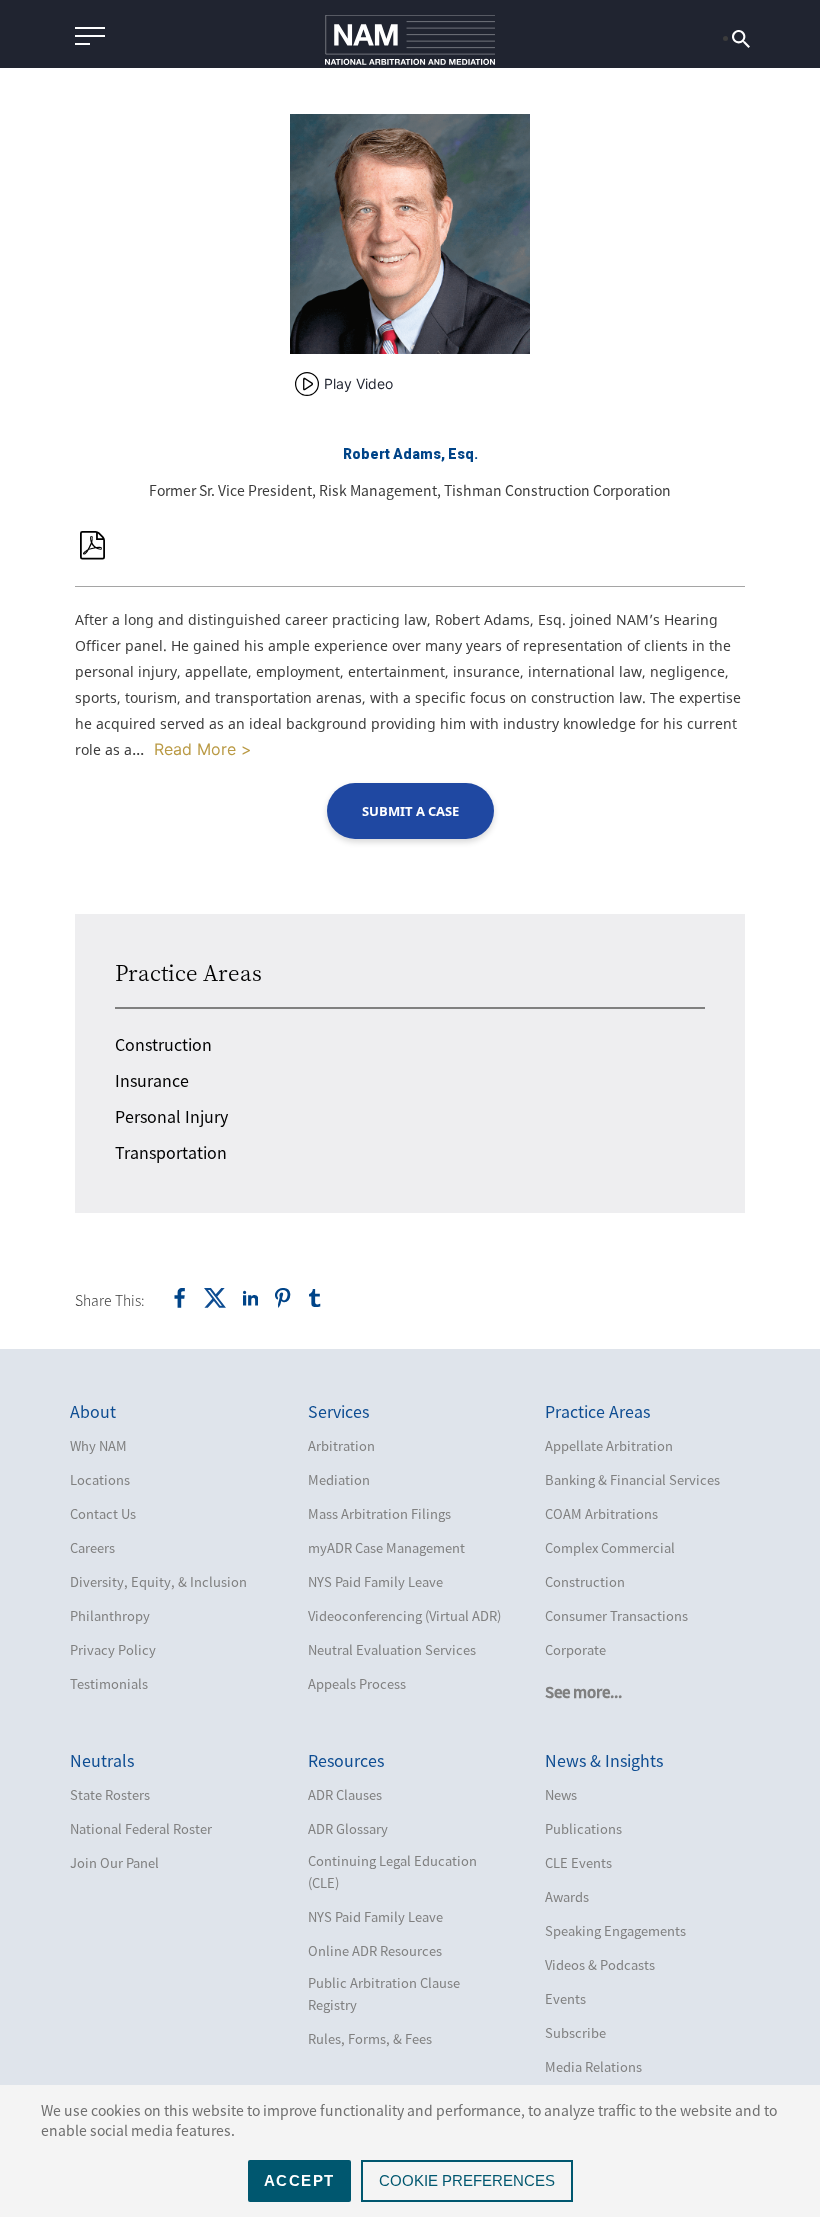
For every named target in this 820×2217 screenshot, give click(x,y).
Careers (92, 1547)
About (93, 1411)
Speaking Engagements (615, 1930)
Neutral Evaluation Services (392, 1649)
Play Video (358, 383)
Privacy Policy (113, 1649)
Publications (583, 1828)
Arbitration (341, 1445)
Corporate (575, 1649)
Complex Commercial (610, 1547)
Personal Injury (171, 1116)
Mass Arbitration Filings (379, 1513)
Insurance (152, 1080)
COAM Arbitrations (601, 1513)
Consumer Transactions (616, 1615)
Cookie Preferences (467, 2180)
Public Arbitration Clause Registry (384, 1993)
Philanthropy (110, 1615)
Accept (299, 2180)
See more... (583, 1692)
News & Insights (604, 1760)
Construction (163, 1044)
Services (338, 1411)
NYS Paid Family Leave (375, 1581)
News (561, 1794)
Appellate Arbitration (609, 1445)
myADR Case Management (386, 1547)
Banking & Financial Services (632, 1479)
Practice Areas (188, 972)
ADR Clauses (345, 1794)
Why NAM (98, 1445)
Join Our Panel (114, 1862)
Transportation (171, 1152)
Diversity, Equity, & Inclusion (158, 1581)
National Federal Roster (141, 1828)
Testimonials (109, 1683)
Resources (346, 1760)
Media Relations (593, 2066)
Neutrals (102, 1760)
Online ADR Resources (375, 1950)
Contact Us (103, 1513)
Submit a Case (410, 811)
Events (565, 1998)
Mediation (339, 1479)
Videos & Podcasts (600, 1964)
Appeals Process (357, 1683)
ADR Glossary (348, 1828)
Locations (100, 1479)
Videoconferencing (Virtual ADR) (404, 1615)
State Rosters (110, 1794)
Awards (567, 1896)
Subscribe (575, 2032)
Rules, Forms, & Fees (370, 2038)
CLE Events (578, 1862)
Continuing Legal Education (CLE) (392, 1871)
